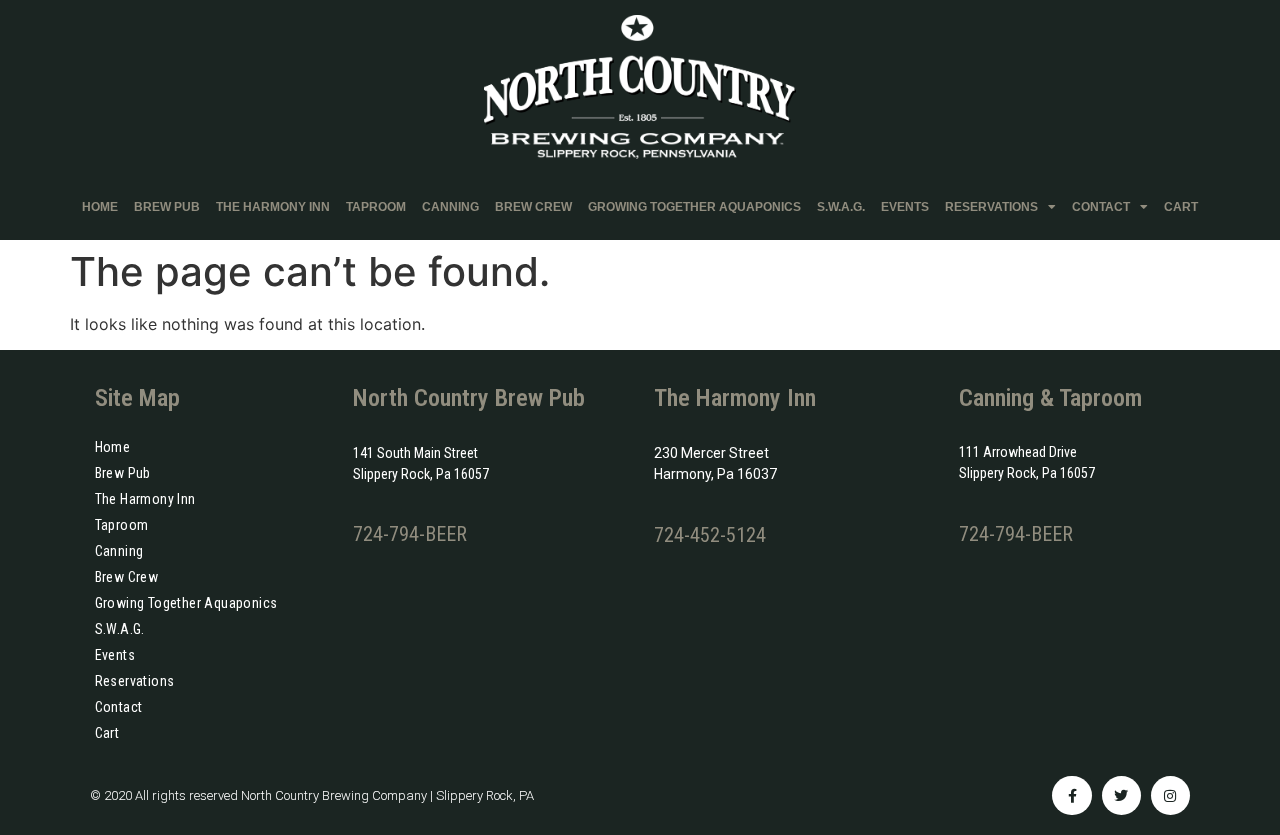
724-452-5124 (710, 535)
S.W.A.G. (841, 207)
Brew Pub (167, 207)
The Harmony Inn (273, 207)
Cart (1181, 207)
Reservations (991, 207)
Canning (450, 207)
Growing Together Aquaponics (694, 207)
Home (100, 207)
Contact (1101, 207)
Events (905, 207)
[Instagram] (1170, 795)
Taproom (376, 207)
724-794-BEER (410, 534)
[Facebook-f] (1071, 795)
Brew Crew (533, 207)
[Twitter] (1121, 795)
